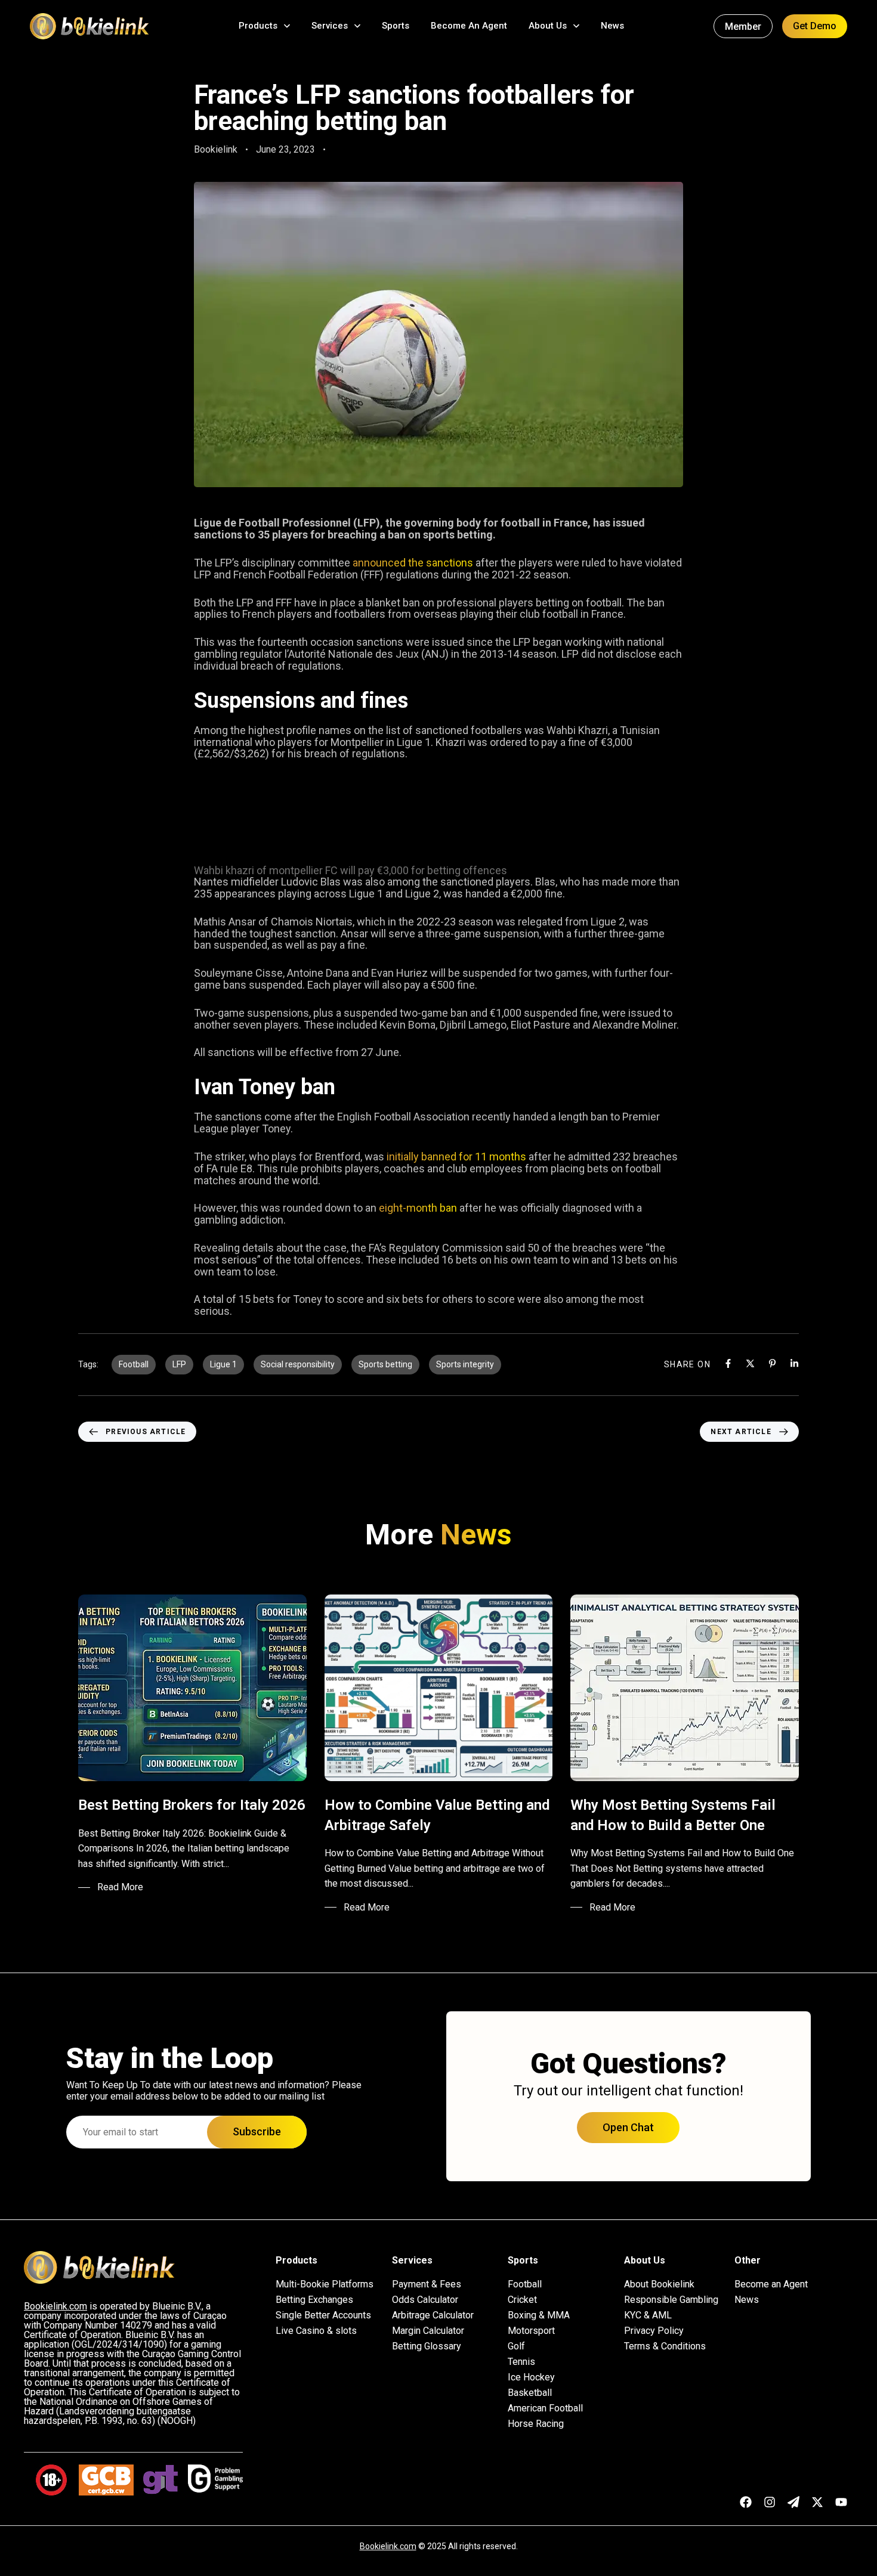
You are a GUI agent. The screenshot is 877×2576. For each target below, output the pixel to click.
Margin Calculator (428, 2331)
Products (258, 26)
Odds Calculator (425, 2300)
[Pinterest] (772, 1363)
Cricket (522, 2300)
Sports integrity (465, 1364)
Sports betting (385, 1364)
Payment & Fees (427, 2284)
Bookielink (216, 149)
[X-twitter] (817, 2502)
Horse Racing (536, 2424)
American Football (545, 2408)
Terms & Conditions (665, 2346)
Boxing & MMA (539, 2315)
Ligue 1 (223, 1364)
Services (330, 26)
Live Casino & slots (316, 2331)
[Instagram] (770, 2502)
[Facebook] (728, 1363)
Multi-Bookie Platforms (325, 2284)
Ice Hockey (531, 2377)
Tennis (521, 2362)
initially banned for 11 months (456, 1157)
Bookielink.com (388, 2546)
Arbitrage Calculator (433, 2315)
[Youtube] (841, 2502)
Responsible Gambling (671, 2300)
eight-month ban (418, 1208)
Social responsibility (298, 1364)
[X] (750, 1363)
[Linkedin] (794, 1363)
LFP (179, 1364)
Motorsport (531, 2331)
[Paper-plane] (793, 2502)
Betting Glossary (427, 2346)
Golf (516, 2346)
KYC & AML (648, 2315)
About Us (548, 26)
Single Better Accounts (323, 2315)
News (612, 26)
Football (134, 1364)
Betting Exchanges (314, 2300)
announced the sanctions (413, 563)
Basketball (530, 2393)
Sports (396, 26)
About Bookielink (659, 2284)
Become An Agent (469, 26)
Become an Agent (771, 2284)
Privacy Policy (654, 2331)
